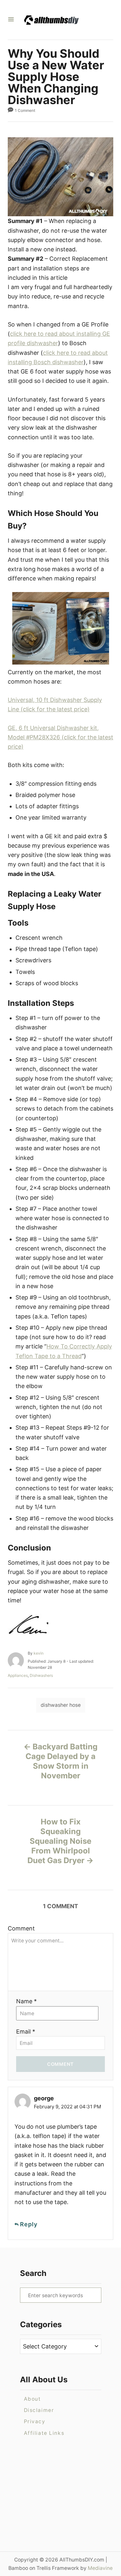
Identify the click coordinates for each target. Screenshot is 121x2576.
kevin (39, 1653)
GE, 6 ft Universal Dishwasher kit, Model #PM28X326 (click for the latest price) (60, 737)
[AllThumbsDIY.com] (58, 20)
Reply (29, 2224)
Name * (26, 2001)
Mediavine (100, 2568)
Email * (26, 2032)
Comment (21, 1928)
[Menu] (11, 20)
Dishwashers (41, 1675)
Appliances (18, 1675)
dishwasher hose (61, 1705)
